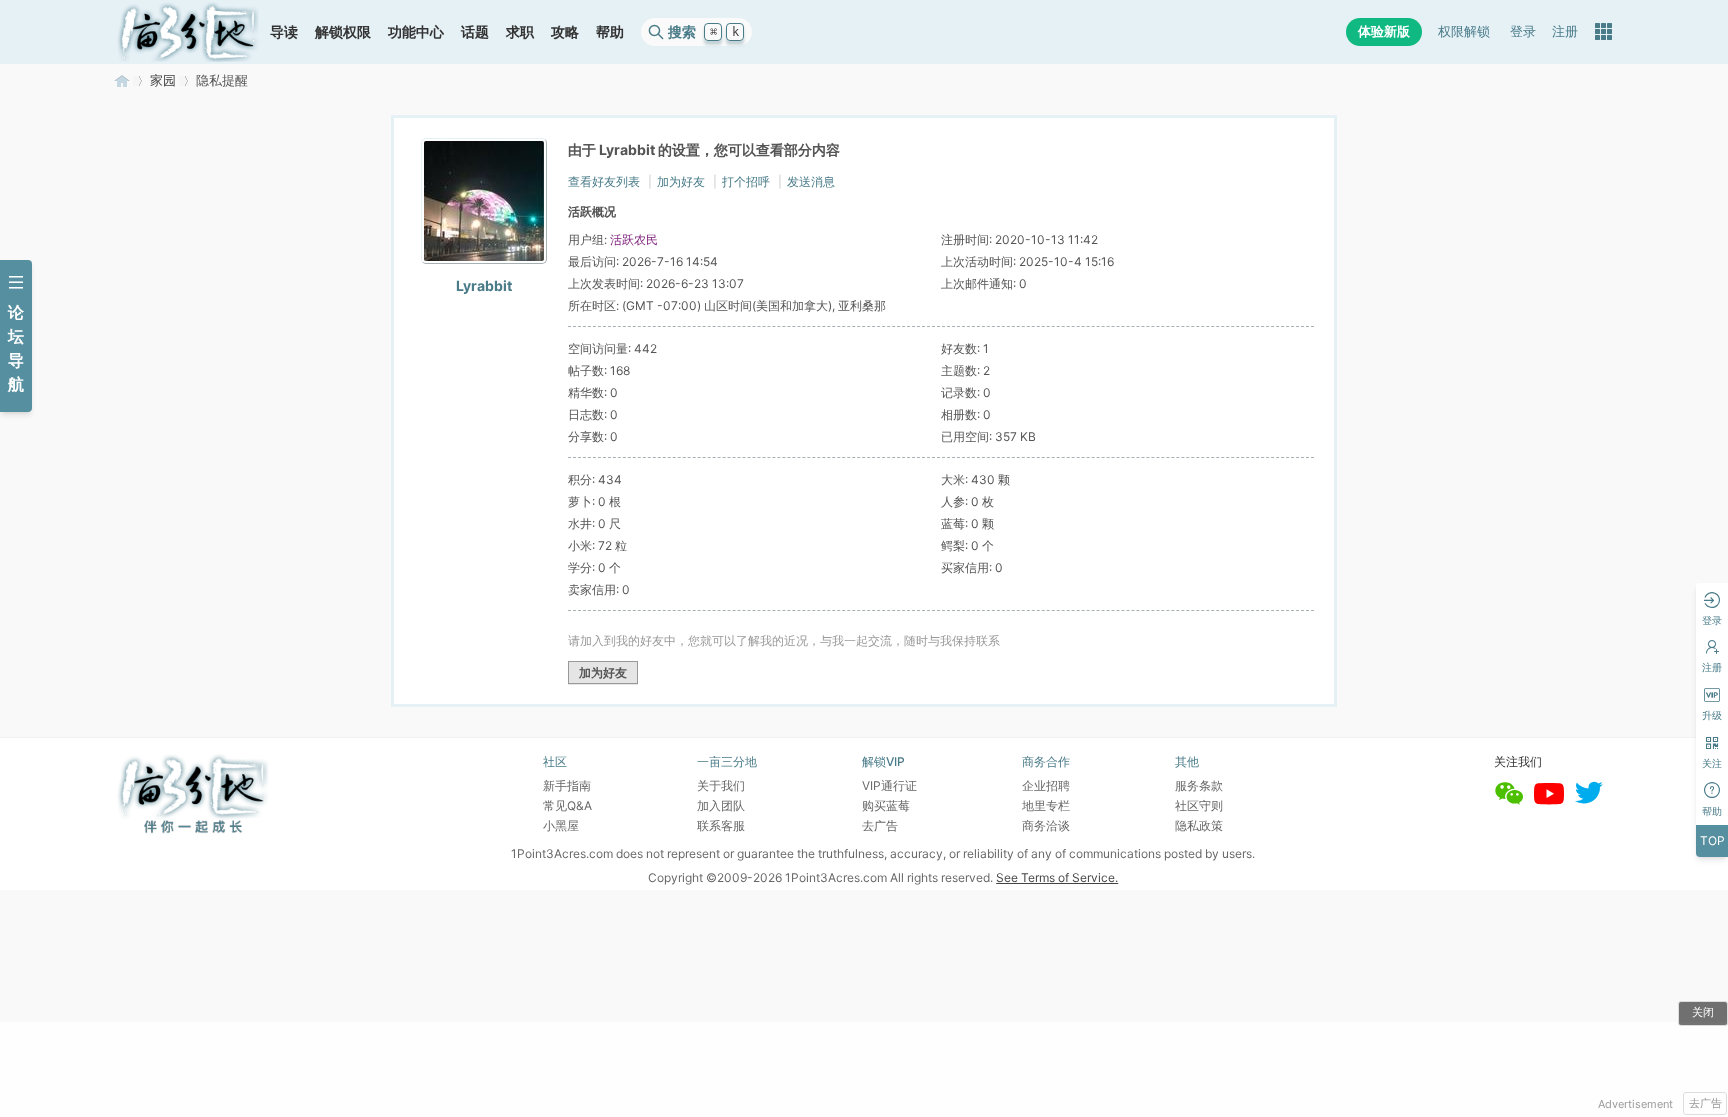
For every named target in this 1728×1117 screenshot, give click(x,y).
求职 (520, 31)
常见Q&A (567, 805)
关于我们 (721, 785)
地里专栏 (1046, 805)
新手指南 (567, 785)
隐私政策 (1199, 825)
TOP (1712, 840)
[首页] (188, 32)
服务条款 (1199, 785)
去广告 (1705, 1103)
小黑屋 (561, 825)
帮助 (610, 31)
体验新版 (1384, 31)
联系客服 (721, 825)
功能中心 (416, 31)
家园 (163, 80)
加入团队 (721, 805)
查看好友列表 (604, 181)
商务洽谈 (1046, 825)
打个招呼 (746, 181)
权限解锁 (1464, 31)
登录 (1523, 31)
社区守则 (1199, 805)
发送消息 (811, 181)
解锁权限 (343, 31)
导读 (284, 31)
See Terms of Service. (1057, 877)
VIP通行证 (889, 785)
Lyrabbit (484, 285)
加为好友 (681, 181)
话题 (475, 31)
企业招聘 (1046, 785)
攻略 (565, 31)
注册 (1565, 31)
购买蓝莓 (886, 805)
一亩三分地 (122, 80)
